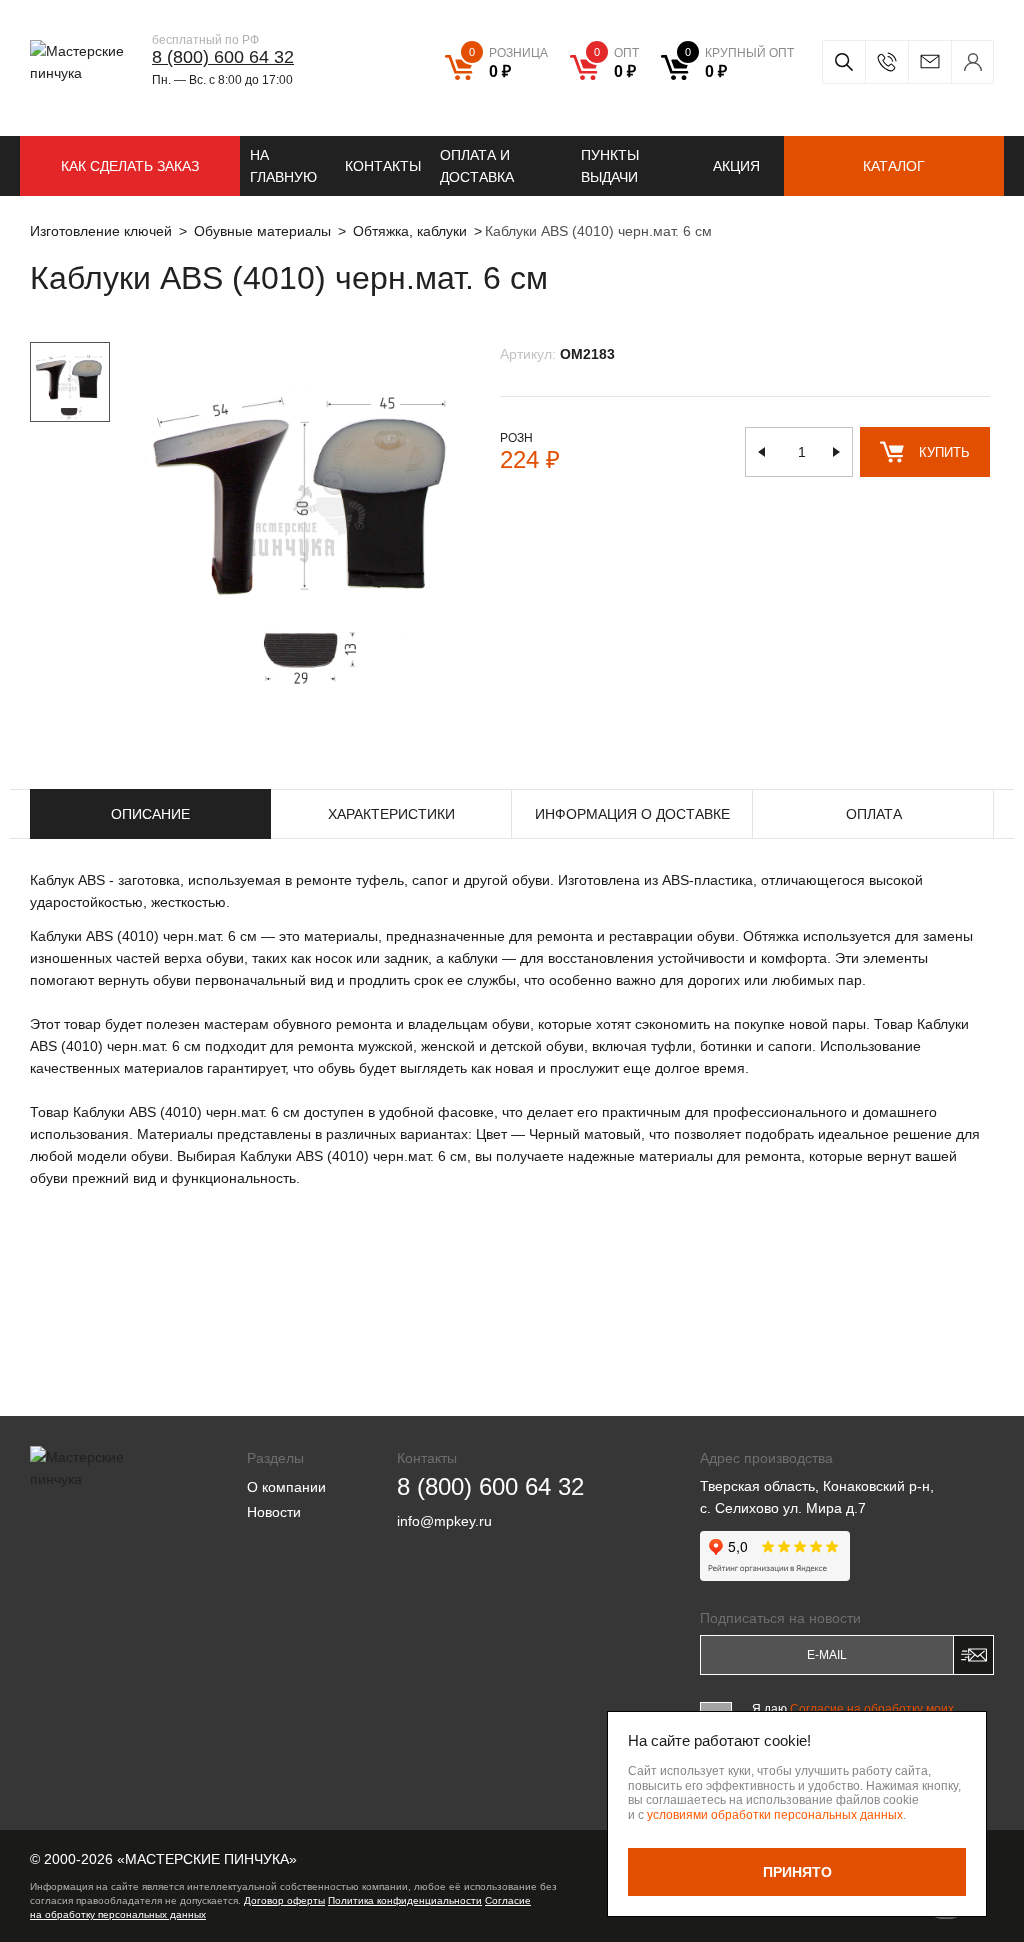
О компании (286, 1487)
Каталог (894, 166)
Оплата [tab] (874, 814)
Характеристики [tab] (391, 814)
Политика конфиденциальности (405, 1900)
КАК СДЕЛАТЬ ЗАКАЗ (130, 166)
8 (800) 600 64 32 (223, 57)
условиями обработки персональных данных (775, 1815)
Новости (274, 1512)
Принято (797, 1872)
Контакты (383, 166)
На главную (283, 166)
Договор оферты (284, 1900)
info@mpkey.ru (929, 62)
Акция (736, 166)
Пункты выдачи (610, 166)
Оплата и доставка (477, 166)
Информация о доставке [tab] (632, 814)
